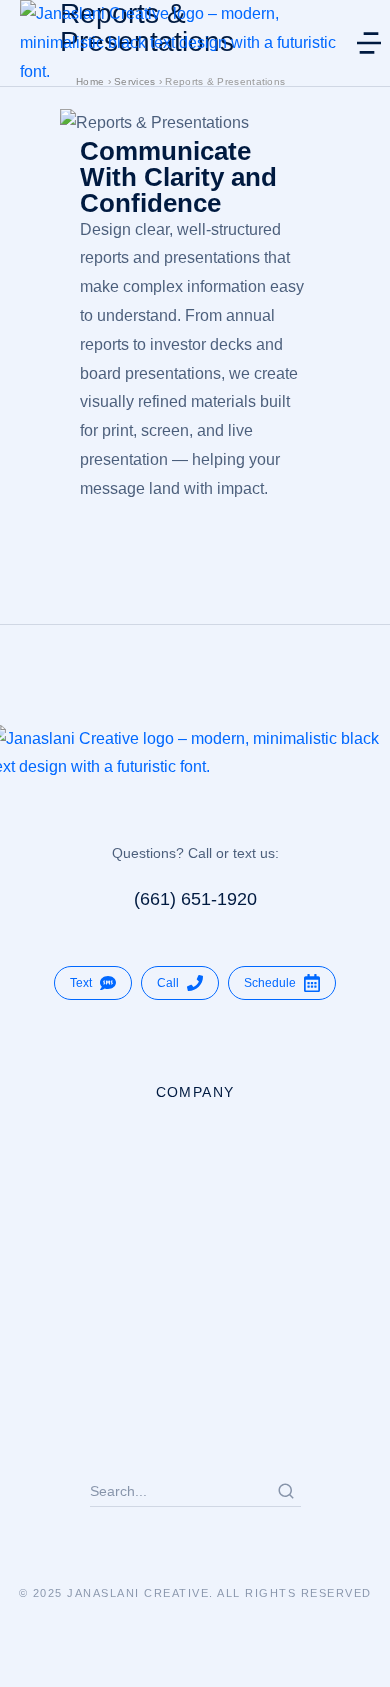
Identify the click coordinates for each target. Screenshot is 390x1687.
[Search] (286, 1491)
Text (81, 983)
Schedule (270, 983)
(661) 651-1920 (195, 899)
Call (168, 983)
